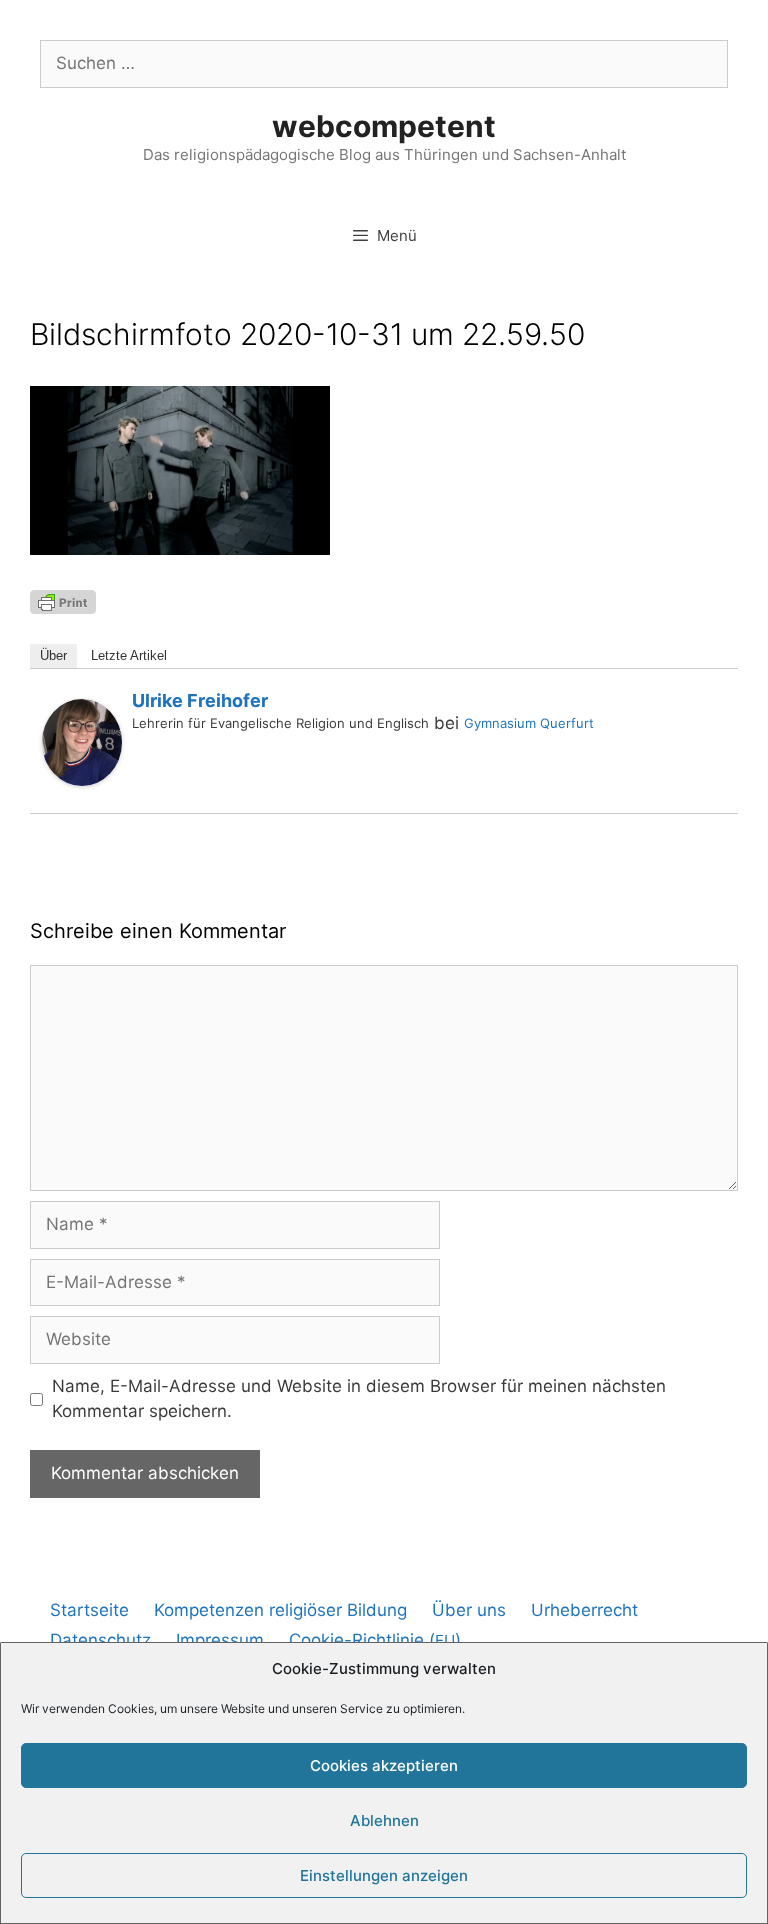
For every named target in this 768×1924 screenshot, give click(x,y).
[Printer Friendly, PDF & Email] (63, 600)
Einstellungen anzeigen (384, 1875)
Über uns (469, 1610)
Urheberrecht (584, 1610)
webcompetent (384, 126)
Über (53, 655)
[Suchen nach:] (384, 63)
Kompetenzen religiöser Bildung (280, 1610)
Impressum (220, 1640)
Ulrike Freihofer (200, 700)
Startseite (89, 1610)
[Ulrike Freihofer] (82, 780)
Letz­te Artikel (129, 655)
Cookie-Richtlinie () (375, 1640)
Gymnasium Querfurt (529, 723)
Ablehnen (384, 1820)
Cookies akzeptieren (384, 1765)
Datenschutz (100, 1640)
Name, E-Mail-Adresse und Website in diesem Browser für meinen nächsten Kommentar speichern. (359, 1399)
